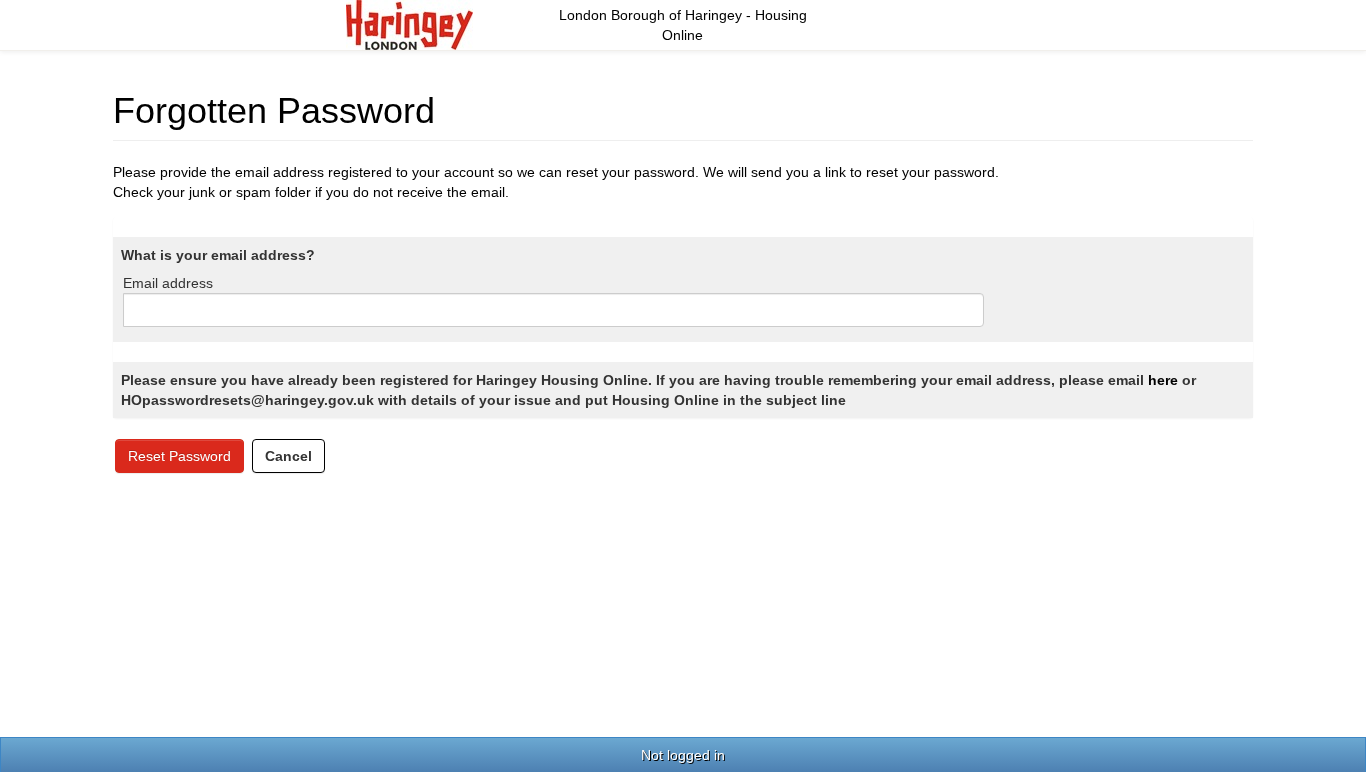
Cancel (288, 456)
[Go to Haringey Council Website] (409, 24)
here (1163, 380)
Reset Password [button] (179, 456)
